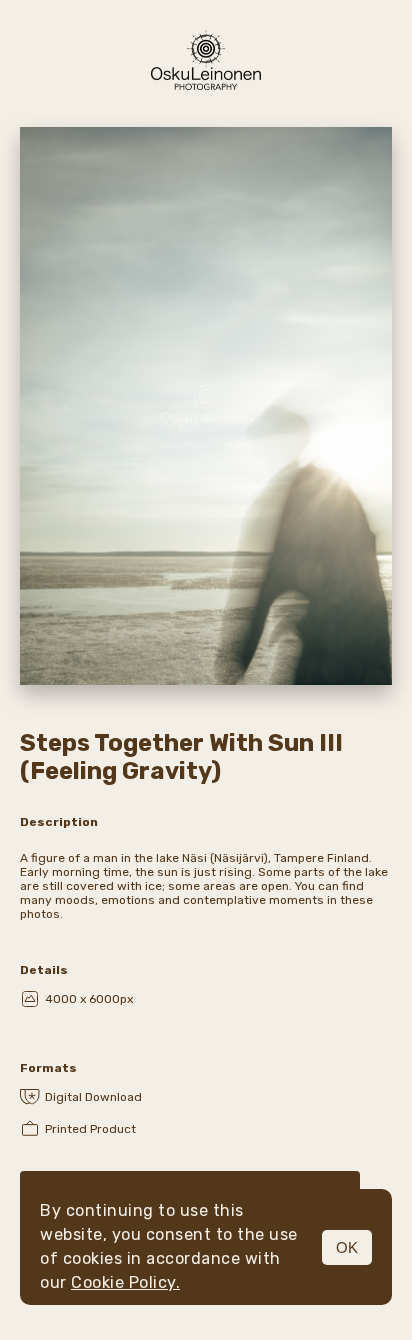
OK (347, 1247)
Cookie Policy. (125, 1282)
